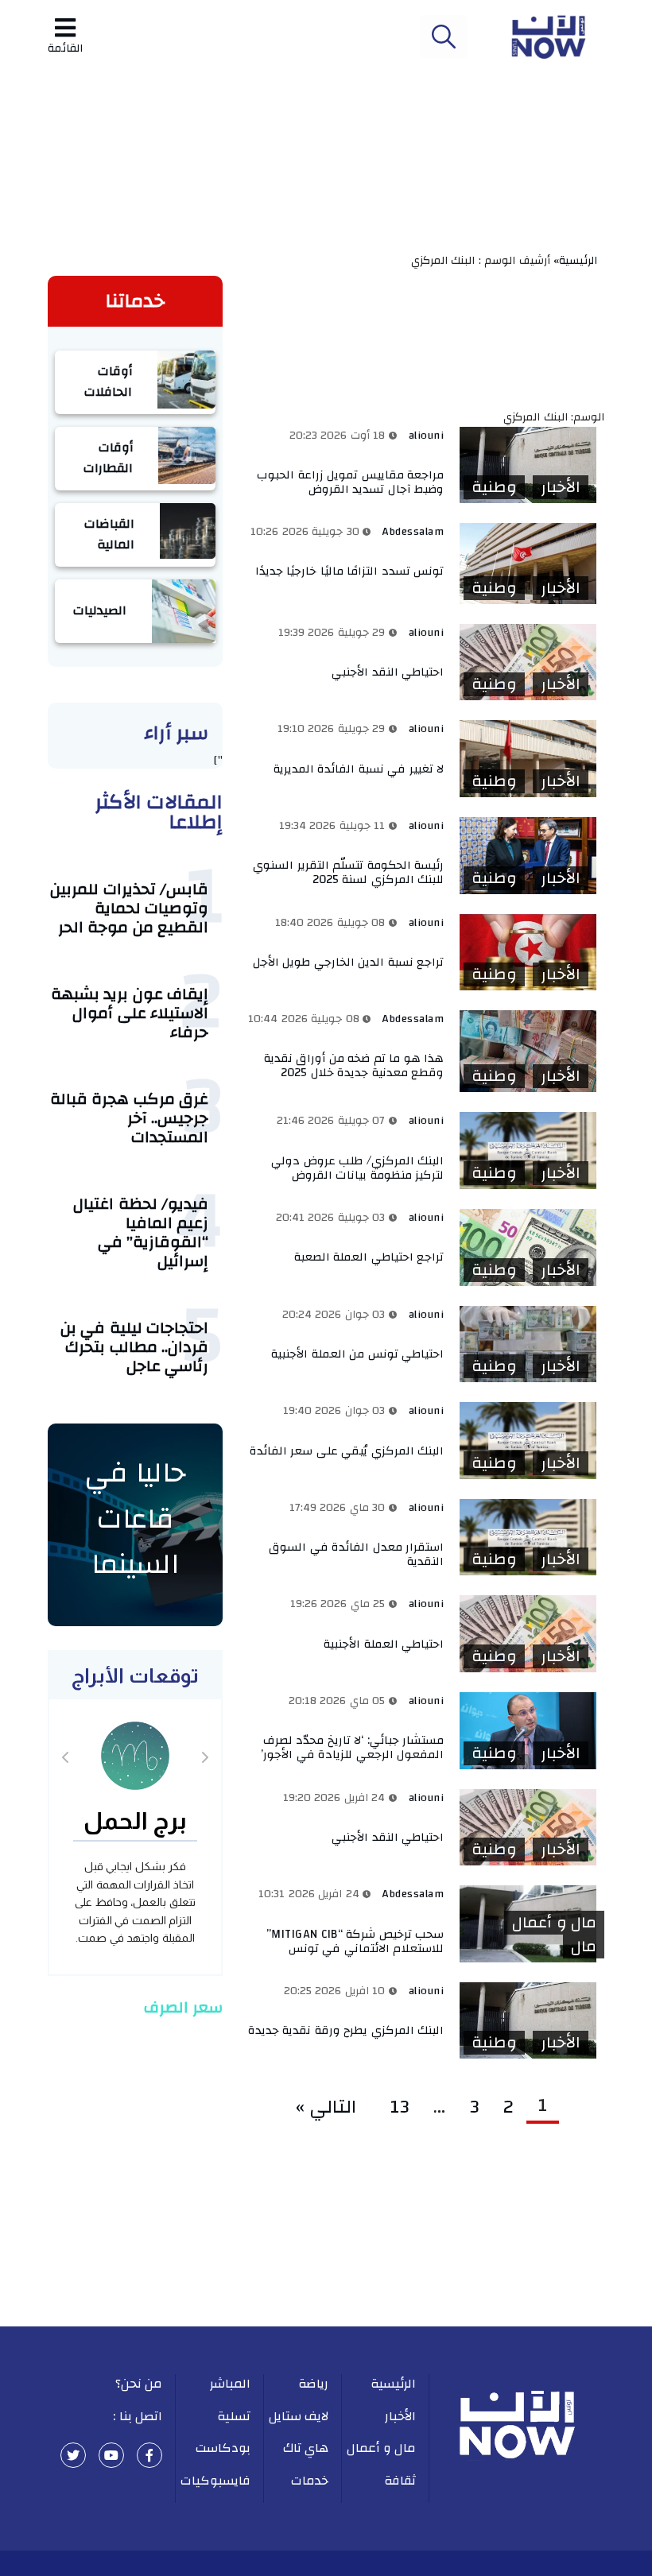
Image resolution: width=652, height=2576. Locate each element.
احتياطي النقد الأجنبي (386, 672)
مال (584, 1947)
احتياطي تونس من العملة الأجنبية (357, 1354)
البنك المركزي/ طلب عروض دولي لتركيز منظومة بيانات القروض (357, 1168)
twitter (73, 2455)
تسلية (234, 2416)
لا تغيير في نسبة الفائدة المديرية (359, 769)
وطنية (494, 487)
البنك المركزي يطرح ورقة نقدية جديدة (346, 2030)
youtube (111, 2455)
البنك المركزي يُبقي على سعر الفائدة (347, 1451)
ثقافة (400, 2481)
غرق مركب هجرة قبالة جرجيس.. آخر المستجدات (130, 1118)
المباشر (230, 2384)
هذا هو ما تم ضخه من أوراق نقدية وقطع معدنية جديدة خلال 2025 (354, 1065)
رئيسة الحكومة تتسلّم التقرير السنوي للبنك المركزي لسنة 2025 (348, 872)
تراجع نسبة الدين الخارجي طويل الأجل (349, 962)
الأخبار (561, 487)
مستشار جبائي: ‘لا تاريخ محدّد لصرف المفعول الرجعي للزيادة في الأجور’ (352, 1747)
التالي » (332, 2107)
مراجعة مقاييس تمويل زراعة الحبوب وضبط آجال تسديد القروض (350, 482)
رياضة (313, 2384)
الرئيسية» (579, 261)
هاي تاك (306, 2448)
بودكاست (223, 2448)
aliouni (427, 436)
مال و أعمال (554, 1923)
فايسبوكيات (215, 2481)
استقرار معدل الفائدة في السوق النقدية (356, 1554)
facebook (149, 2455)
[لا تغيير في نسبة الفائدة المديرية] (528, 759)
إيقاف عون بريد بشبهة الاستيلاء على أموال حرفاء (130, 1013)
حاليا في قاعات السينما (135, 1518)
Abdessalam (413, 532)
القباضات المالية (109, 534)
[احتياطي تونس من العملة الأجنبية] (528, 1344)
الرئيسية (393, 2384)
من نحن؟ (139, 2384)
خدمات (310, 2481)
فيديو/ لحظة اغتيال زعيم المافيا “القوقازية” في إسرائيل (141, 1232)
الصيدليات (100, 610)
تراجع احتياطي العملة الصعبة (369, 1257)
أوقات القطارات (108, 458)
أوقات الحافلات (108, 382)
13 (400, 2107)
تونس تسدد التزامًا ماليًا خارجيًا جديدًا (350, 571)
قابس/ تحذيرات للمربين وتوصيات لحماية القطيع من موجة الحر (129, 908)
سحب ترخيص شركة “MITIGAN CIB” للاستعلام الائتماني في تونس (355, 1941)
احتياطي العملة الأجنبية (384, 1644)
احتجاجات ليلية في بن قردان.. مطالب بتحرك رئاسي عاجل (135, 1347)
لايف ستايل (299, 2416)
